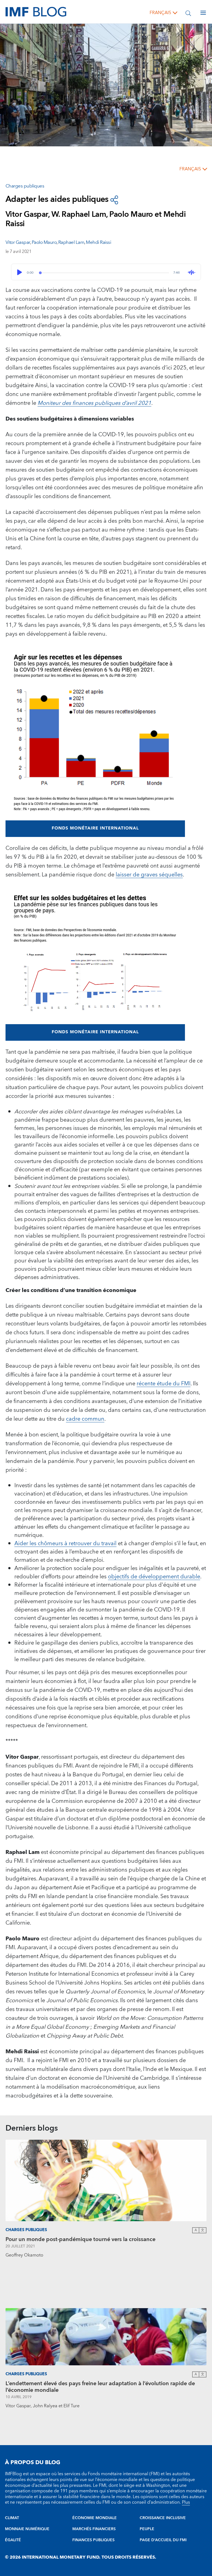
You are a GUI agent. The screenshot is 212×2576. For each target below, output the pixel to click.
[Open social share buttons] (114, 200)
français (160, 13)
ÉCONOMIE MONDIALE (95, 2518)
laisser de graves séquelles (149, 875)
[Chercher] (188, 13)
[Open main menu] (203, 13)
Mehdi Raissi (98, 242)
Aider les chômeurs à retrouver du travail (65, 1544)
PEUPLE (147, 2529)
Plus (186, 2502)
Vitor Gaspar (18, 242)
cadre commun (85, 1419)
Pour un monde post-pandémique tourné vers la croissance (80, 2239)
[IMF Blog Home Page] (36, 12)
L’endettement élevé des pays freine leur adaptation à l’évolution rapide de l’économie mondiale (100, 2387)
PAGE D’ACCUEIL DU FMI (163, 2540)
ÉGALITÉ (13, 2540)
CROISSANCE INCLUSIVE (163, 2518)
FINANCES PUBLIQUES (93, 2540)
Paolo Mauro (44, 242)
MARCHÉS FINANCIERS (94, 2529)
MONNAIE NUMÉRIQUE (27, 2529)
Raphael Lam (71, 242)
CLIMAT (12, 2518)
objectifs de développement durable (154, 1577)
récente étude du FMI (164, 1384)
